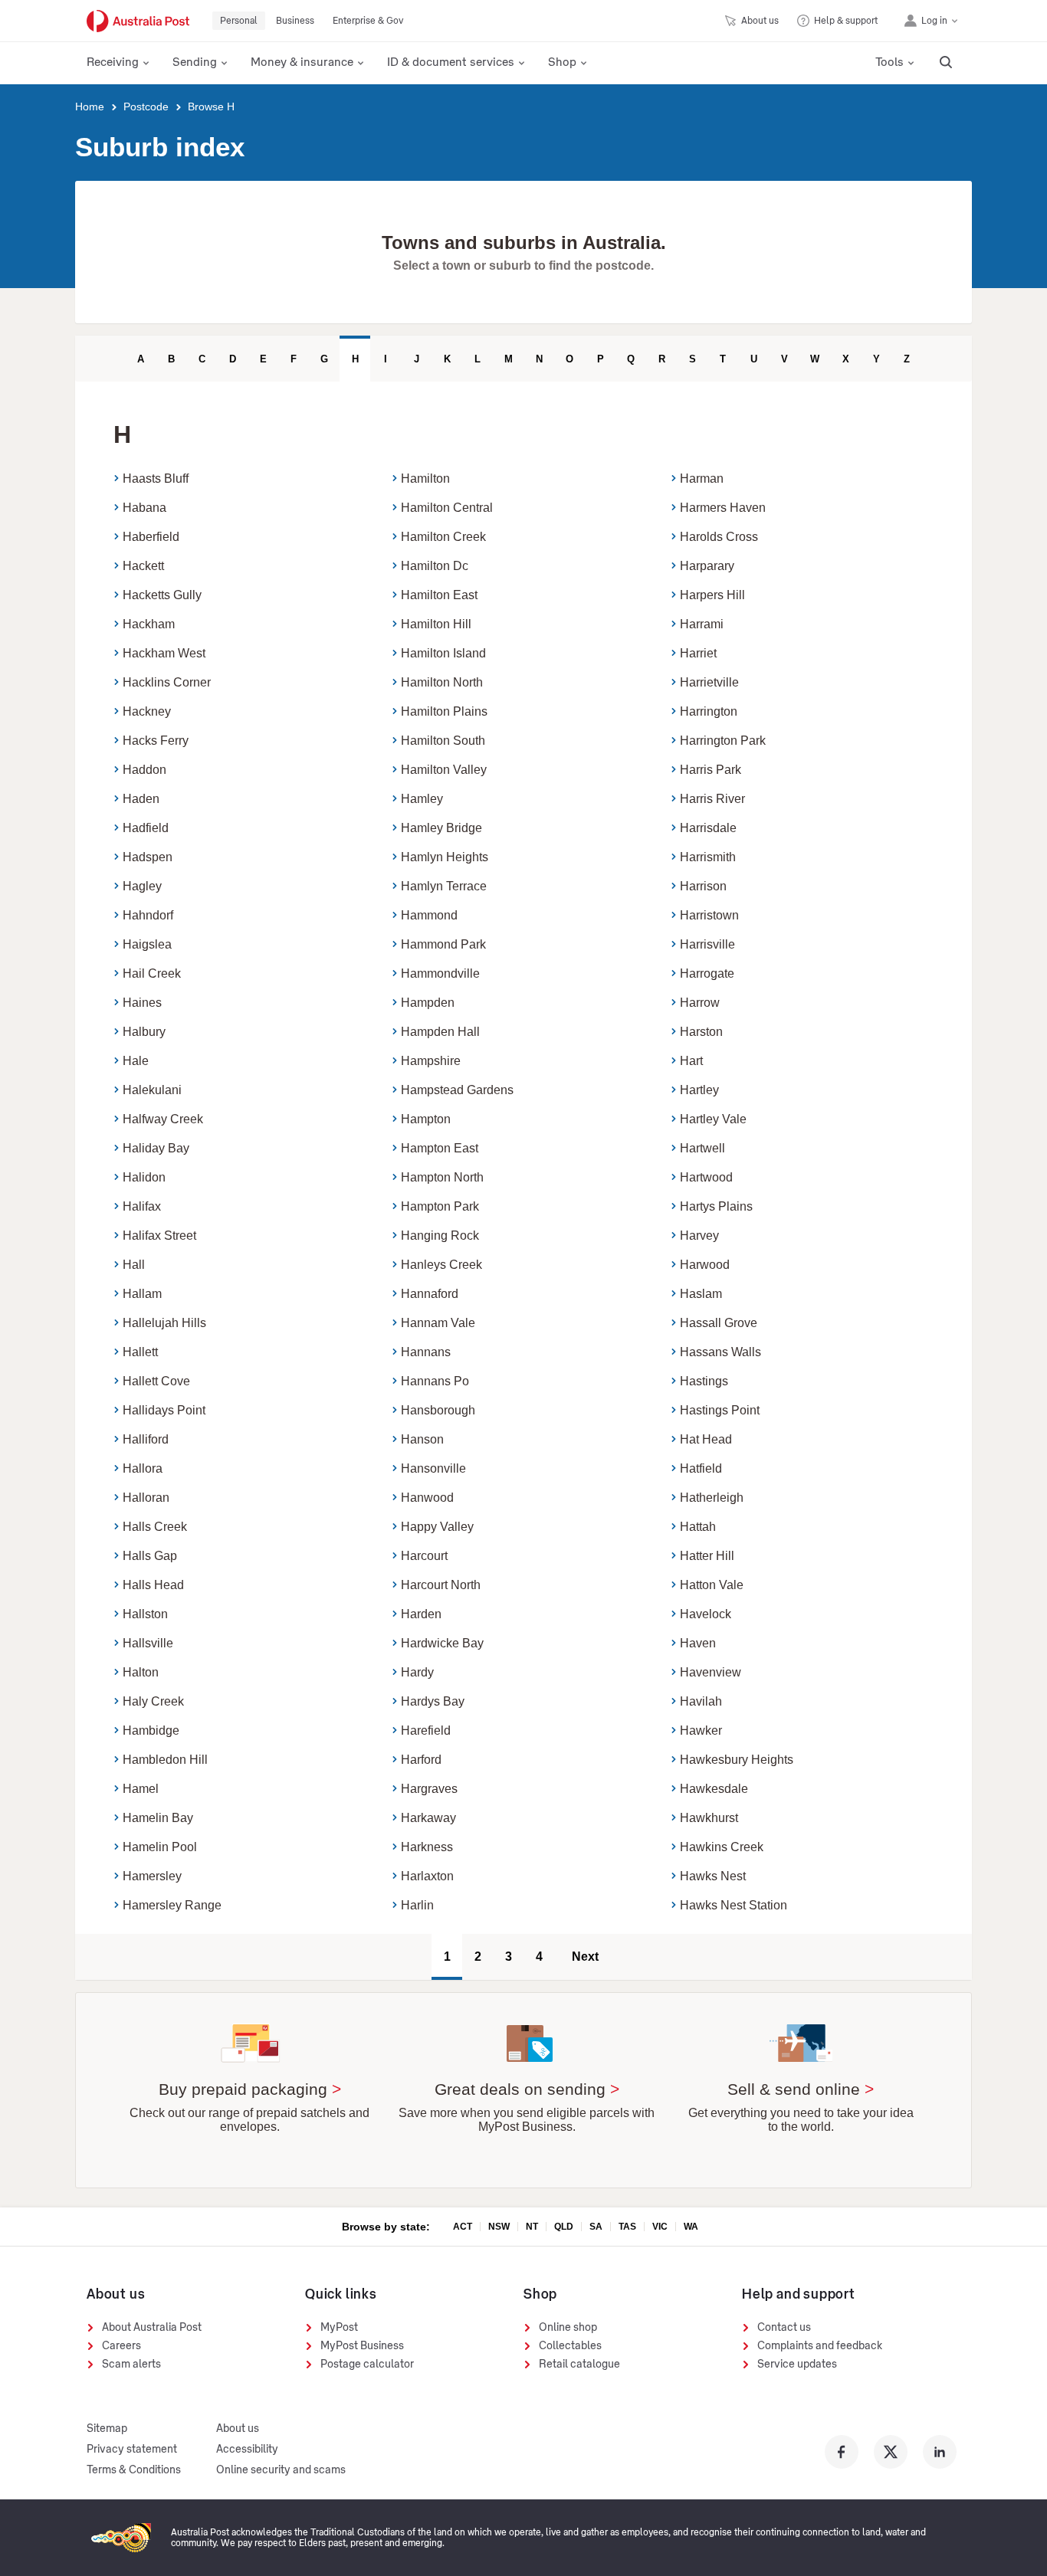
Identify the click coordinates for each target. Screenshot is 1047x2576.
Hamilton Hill (436, 624)
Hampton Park (440, 1206)
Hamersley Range (172, 1905)
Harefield (426, 1730)
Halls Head (153, 1585)
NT (532, 2227)
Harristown (709, 915)
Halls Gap (150, 1556)
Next (585, 1957)
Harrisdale (708, 828)
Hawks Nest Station (734, 1905)
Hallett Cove (156, 1381)
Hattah (698, 1527)
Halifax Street (159, 1236)
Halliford (146, 1439)
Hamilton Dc (435, 566)
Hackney (147, 711)
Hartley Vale (713, 1119)
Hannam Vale (438, 1323)
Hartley (699, 1090)
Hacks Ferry (156, 741)
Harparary (707, 566)
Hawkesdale (714, 1789)
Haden (141, 799)
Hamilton (425, 478)
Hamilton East (439, 595)
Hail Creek (152, 973)
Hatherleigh (712, 1498)
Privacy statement (132, 2450)
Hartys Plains (716, 1206)
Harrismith (708, 857)
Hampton (426, 1119)
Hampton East (440, 1148)
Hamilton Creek (443, 537)
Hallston (145, 1614)
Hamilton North (442, 682)
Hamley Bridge (441, 828)
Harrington (709, 711)
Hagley (142, 886)
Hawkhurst (709, 1818)
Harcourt (424, 1556)
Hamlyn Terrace (444, 886)
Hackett (143, 566)
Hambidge (151, 1730)
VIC (660, 2227)
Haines (142, 1003)
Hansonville (433, 1468)
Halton (141, 1672)
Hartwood (706, 1177)
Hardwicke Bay (442, 1643)
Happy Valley (437, 1527)
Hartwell (702, 1148)
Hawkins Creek (722, 1847)
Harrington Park (723, 741)
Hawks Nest (713, 1876)
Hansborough (438, 1410)
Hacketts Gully (162, 595)
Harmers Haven (723, 508)
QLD (564, 2227)
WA (691, 2227)
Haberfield (151, 537)
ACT (463, 2227)
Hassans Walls (720, 1352)
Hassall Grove (719, 1323)
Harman (702, 478)
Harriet (698, 653)
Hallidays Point (164, 1410)
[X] (891, 2452)
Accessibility (247, 2450)
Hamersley (152, 1876)
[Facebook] (842, 2452)
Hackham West (164, 653)
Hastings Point (720, 1410)
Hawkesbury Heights (737, 1760)
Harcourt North (441, 1585)
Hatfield (701, 1468)
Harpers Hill (712, 595)
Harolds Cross (719, 537)
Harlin (417, 1905)
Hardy (417, 1672)
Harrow (700, 1003)
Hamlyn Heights (445, 857)
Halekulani (152, 1090)
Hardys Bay (433, 1701)
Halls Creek (155, 1527)
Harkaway (428, 1818)
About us (238, 2429)
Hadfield (146, 828)
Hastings (704, 1381)
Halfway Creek (163, 1119)
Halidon (144, 1177)
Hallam (142, 1294)
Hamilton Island (443, 653)
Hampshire (431, 1061)
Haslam (701, 1294)
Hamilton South (443, 741)
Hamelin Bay (158, 1818)
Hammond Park (443, 944)
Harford (421, 1760)
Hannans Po (435, 1381)
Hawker (701, 1730)
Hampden (428, 1003)
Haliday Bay (156, 1148)
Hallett (140, 1352)
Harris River (712, 799)
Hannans (426, 1352)
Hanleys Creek (441, 1265)
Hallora (143, 1468)
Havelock (706, 1614)
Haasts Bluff (156, 478)
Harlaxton (427, 1876)
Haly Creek (153, 1701)
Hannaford (430, 1294)
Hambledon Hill (165, 1760)
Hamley (422, 799)
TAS (627, 2227)
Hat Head (706, 1439)
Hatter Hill (707, 1556)
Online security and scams (281, 2470)
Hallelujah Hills (164, 1323)
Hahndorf (148, 915)
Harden (421, 1614)
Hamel (141, 1789)
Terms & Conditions (134, 2470)
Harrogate (707, 973)
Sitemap (107, 2429)
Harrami (702, 624)
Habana (144, 508)
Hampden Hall (440, 1032)
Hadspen (148, 857)
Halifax (142, 1206)
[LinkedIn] (940, 2452)
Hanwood (427, 1498)
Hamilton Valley (444, 770)
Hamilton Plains (444, 711)
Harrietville (709, 682)
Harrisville (707, 944)
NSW (499, 2227)
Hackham (149, 624)
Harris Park (711, 770)
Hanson (422, 1439)
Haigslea (147, 944)
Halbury (144, 1032)
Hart (691, 1061)
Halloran (146, 1498)
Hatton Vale (712, 1585)
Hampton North (442, 1177)
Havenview (711, 1672)
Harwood (705, 1265)
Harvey (699, 1236)
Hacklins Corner (167, 682)
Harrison (703, 886)
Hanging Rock (440, 1236)
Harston (701, 1032)
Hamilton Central (447, 508)
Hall (134, 1265)
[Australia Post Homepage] (138, 21)
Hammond (429, 915)
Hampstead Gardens (457, 1090)
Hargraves (429, 1789)
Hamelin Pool (160, 1847)
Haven (698, 1643)
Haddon (144, 770)
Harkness (427, 1847)
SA (596, 2227)
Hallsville (148, 1643)
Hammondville (440, 973)
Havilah (701, 1701)
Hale (136, 1061)
